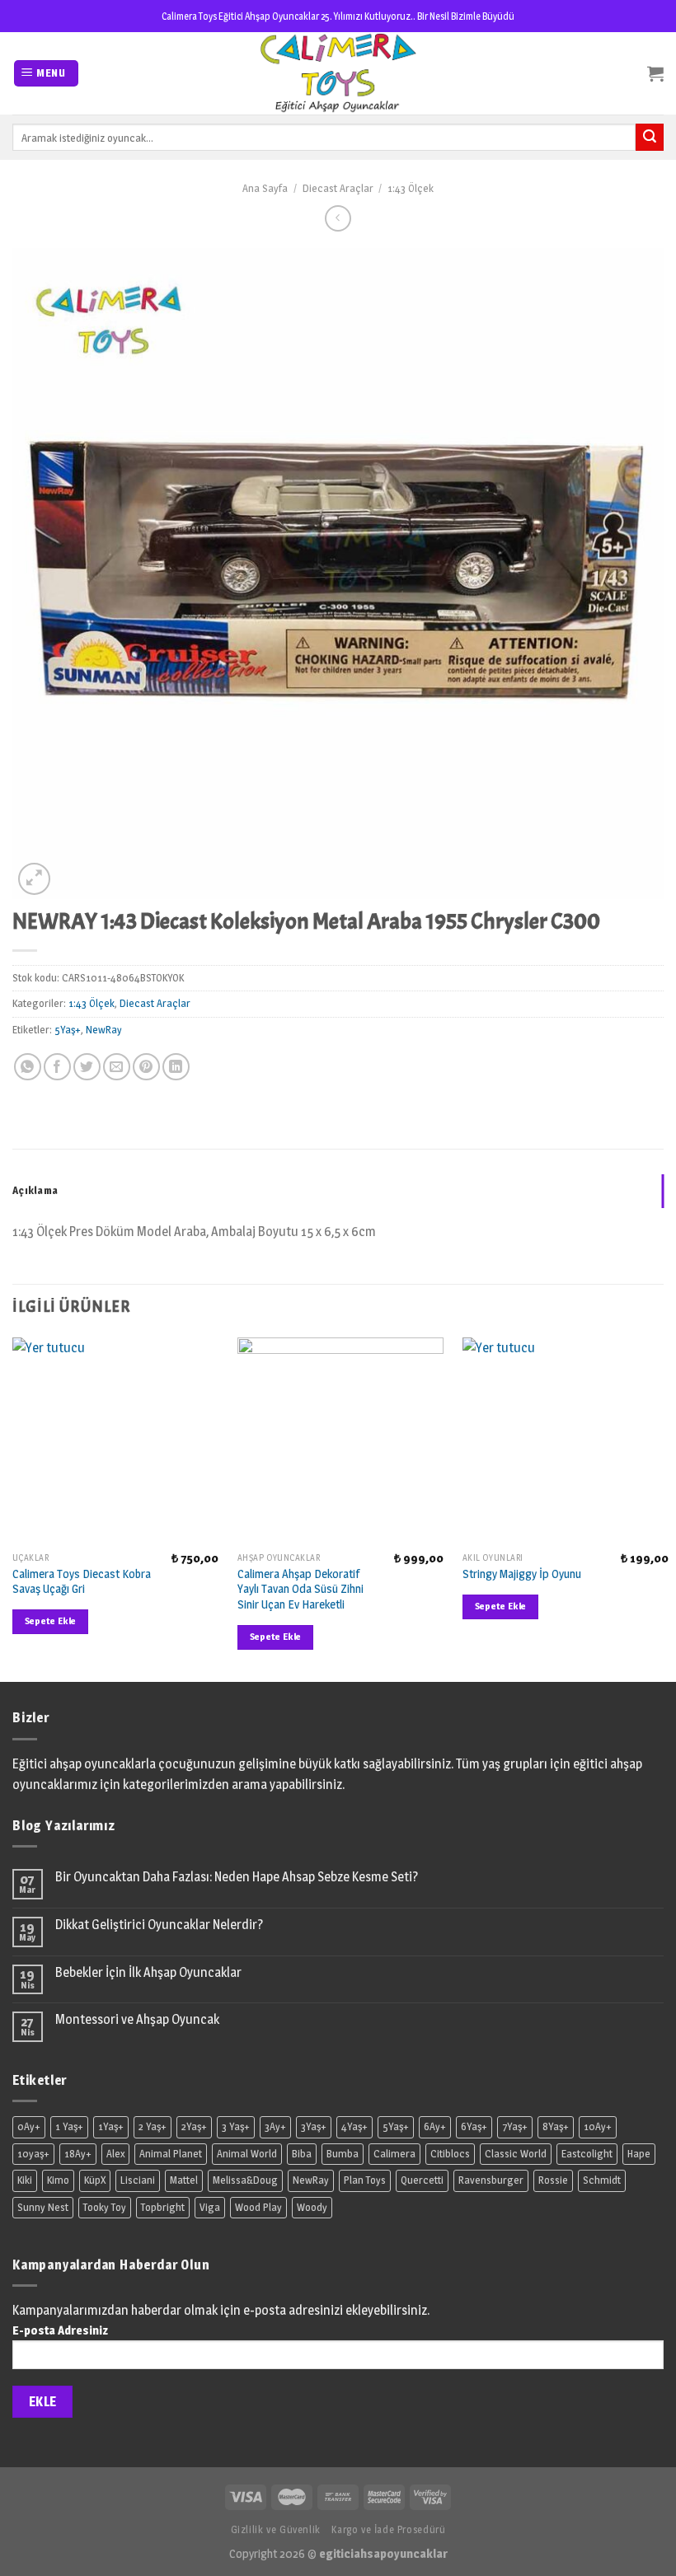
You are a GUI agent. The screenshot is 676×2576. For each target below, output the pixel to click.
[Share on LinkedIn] (176, 1067)
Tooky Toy (105, 2207)
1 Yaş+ (69, 2126)
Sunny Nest (43, 2207)
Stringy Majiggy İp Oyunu (522, 1574)
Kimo (58, 2180)
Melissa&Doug (245, 2180)
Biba (302, 2154)
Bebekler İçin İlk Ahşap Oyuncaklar (148, 1972)
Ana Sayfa (265, 188)
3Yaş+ (314, 2126)
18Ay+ (78, 2154)
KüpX (95, 2180)
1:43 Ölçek (411, 188)
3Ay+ (275, 2126)
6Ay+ (435, 2126)
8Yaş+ (556, 2126)
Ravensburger (491, 2180)
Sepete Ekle (51, 1621)
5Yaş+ (68, 1030)
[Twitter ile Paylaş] (87, 1067)
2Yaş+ (194, 2126)
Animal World (247, 2154)
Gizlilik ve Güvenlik (276, 2529)
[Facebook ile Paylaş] (57, 1067)
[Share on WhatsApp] (28, 1067)
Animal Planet (171, 2154)
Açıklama (35, 1190)
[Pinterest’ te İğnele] (146, 1067)
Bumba (343, 2154)
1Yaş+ (111, 2126)
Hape (639, 2154)
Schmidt (602, 2180)
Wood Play (258, 2207)
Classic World (516, 2154)
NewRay (104, 1030)
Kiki (25, 2180)
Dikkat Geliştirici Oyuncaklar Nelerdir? (159, 1925)
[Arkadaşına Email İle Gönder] (117, 1067)
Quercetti (422, 2180)
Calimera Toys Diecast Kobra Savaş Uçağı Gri (82, 1582)
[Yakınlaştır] (34, 879)
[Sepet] (655, 73)
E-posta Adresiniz (60, 2330)
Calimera (394, 2154)
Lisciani (138, 2180)
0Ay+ (29, 2126)
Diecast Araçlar (338, 188)
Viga (210, 2207)
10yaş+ (33, 2154)
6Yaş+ (474, 2126)
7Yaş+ (515, 2126)
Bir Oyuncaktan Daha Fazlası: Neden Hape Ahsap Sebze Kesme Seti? (237, 1877)
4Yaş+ (354, 2126)
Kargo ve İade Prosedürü (388, 2529)
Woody (312, 2207)
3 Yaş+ (236, 2126)
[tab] (338, 1191)
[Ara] (650, 138)
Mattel (184, 2180)
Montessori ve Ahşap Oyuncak (137, 2019)
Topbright (163, 2207)
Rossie (553, 2180)
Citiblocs (450, 2154)
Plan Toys (365, 2180)
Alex (115, 2154)
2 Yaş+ (153, 2126)
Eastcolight (587, 2154)
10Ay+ (598, 2126)
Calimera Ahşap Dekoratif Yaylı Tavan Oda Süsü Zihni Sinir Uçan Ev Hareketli (300, 1589)
